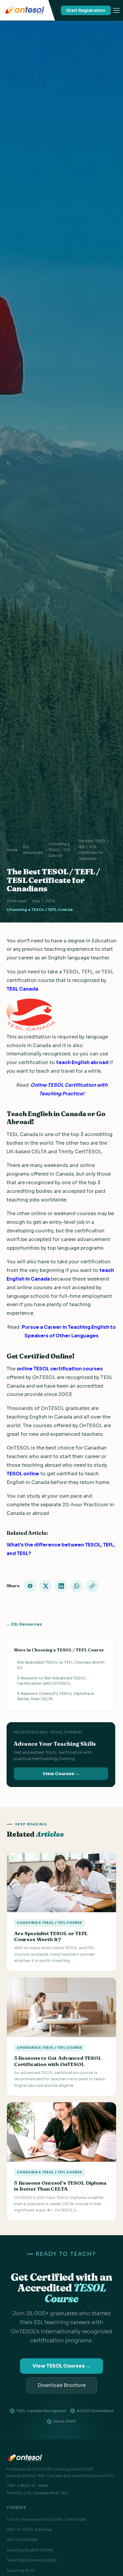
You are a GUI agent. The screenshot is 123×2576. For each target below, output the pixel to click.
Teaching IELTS (21, 2570)
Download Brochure (62, 2385)
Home (12, 850)
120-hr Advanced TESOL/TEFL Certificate (46, 2519)
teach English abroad (82, 1062)
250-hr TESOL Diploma (29, 2529)
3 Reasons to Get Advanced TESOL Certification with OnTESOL (52, 1681)
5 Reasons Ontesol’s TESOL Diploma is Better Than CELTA (56, 1696)
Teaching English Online (30, 2550)
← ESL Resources (24, 1624)
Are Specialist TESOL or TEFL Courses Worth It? (61, 1665)
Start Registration (86, 10)
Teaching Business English (32, 2560)
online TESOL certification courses (60, 1369)
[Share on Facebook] (30, 1586)
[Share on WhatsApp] (77, 1586)
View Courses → (61, 1774)
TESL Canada (22, 989)
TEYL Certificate (22, 2540)
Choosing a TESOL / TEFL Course (60, 850)
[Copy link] (92, 1586)
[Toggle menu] (116, 10)
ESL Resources (33, 850)
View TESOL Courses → (61, 2366)
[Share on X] (46, 1586)
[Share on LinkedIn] (61, 1586)
